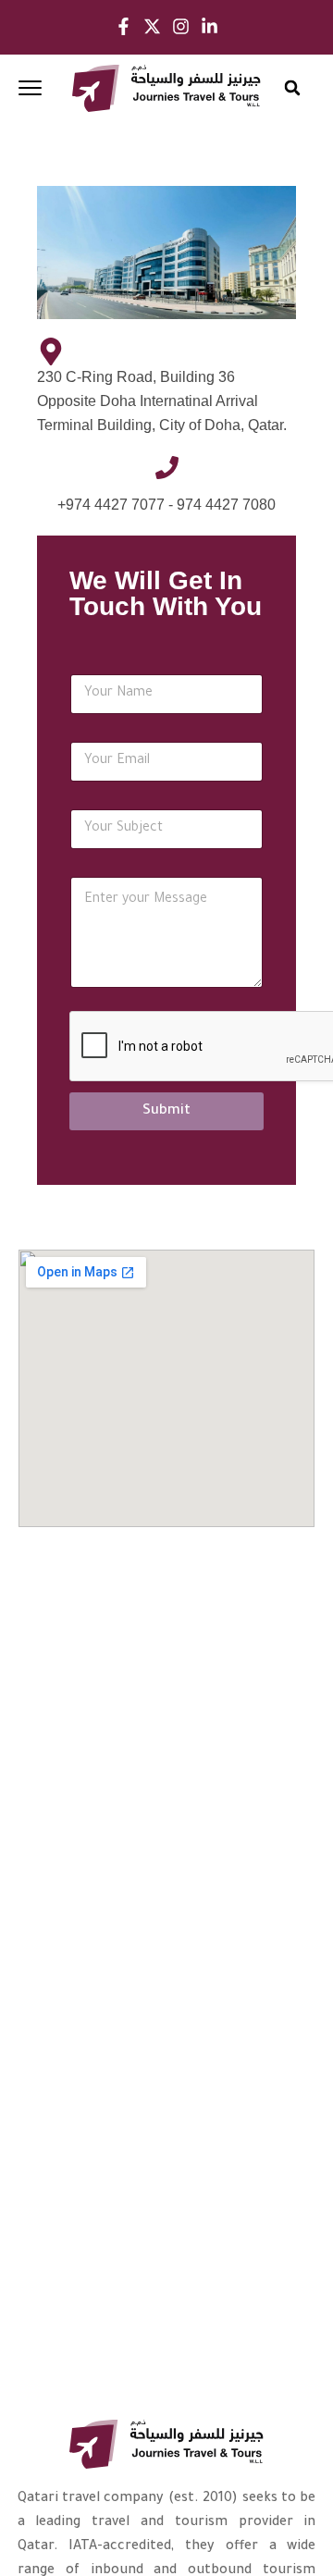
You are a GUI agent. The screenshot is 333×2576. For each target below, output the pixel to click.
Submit (166, 1111)
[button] (293, 88)
